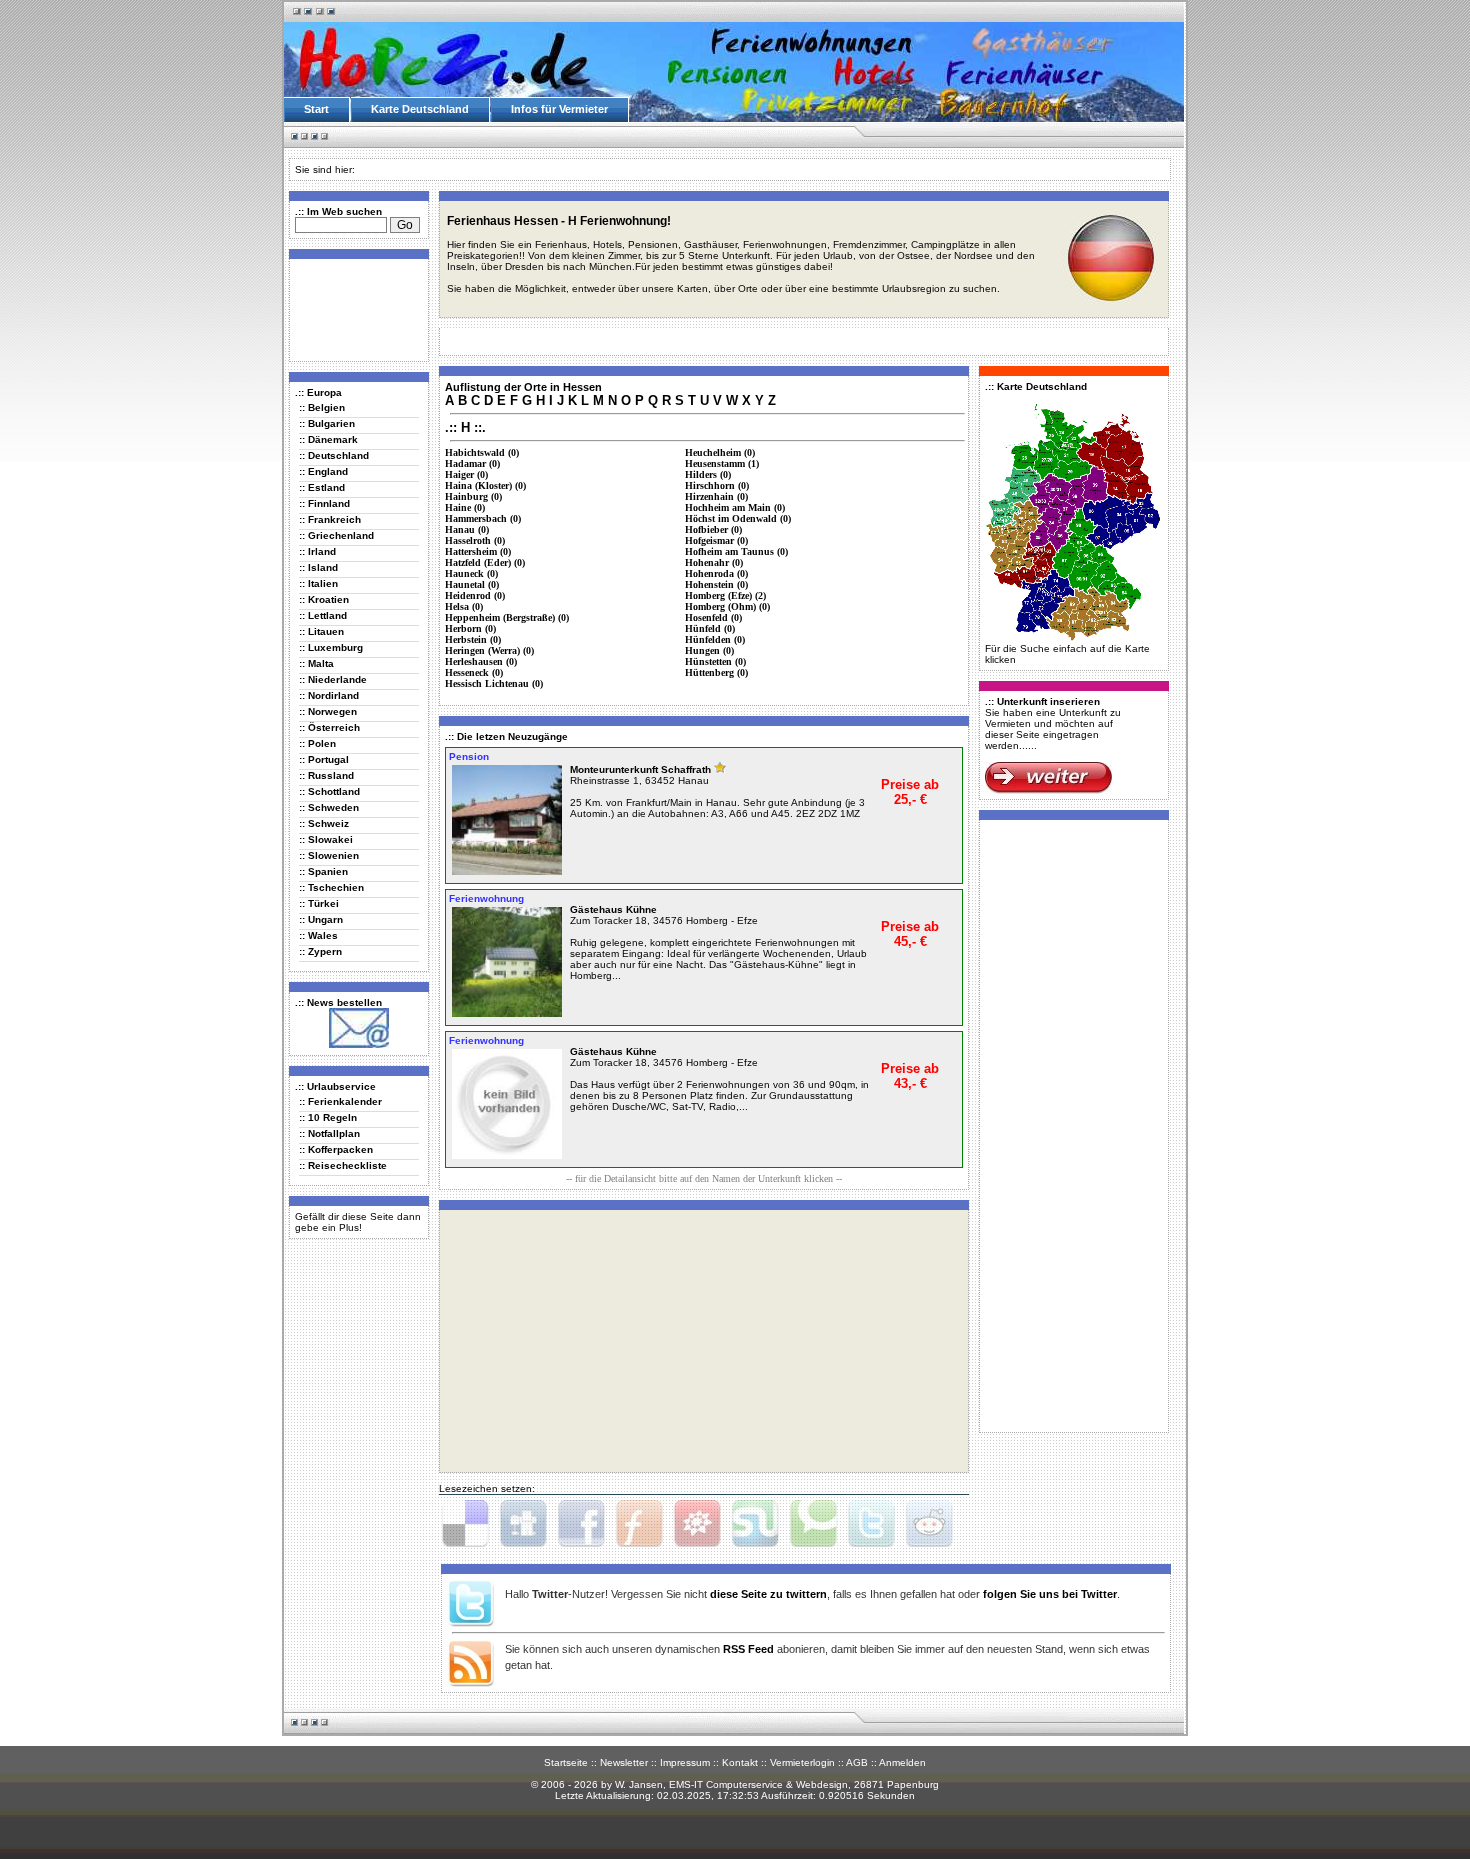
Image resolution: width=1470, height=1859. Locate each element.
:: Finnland (324, 503)
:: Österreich (329, 727)
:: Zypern (320, 951)
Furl (639, 1524)
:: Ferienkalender (340, 1101)
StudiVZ (697, 1524)
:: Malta (316, 663)
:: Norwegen (328, 711)
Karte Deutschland (420, 109)
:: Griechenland (336, 535)
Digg (523, 1524)
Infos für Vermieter (559, 109)
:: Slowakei (326, 839)
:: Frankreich (330, 519)
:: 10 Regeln (328, 1117)
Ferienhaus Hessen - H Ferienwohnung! (559, 221)
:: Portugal (324, 759)
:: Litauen (321, 631)
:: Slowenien (329, 855)
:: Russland (326, 775)
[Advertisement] (355, 309)
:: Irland (317, 551)
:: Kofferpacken (336, 1149)
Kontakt (740, 1762)
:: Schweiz (324, 823)
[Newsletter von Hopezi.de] (359, 1044)
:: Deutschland (334, 455)
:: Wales (318, 935)
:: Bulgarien (327, 423)
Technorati (813, 1524)
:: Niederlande (333, 679)
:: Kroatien (324, 599)
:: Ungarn (321, 919)
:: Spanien (323, 871)
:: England (323, 471)
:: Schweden (329, 807)
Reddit (929, 1524)
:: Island (318, 567)
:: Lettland (323, 615)
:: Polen (317, 743)
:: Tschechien (331, 887)
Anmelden (902, 1762)
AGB (857, 1762)
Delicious (465, 1524)
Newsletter (624, 1762)
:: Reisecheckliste (343, 1165)
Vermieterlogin (802, 1762)
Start (316, 109)
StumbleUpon (755, 1524)
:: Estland (322, 487)
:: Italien (318, 583)
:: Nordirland (329, 695)
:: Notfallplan (329, 1133)
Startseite (566, 1762)
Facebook (581, 1524)
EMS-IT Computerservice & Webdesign (758, 1784)
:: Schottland (329, 791)
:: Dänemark (328, 439)
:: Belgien (322, 407)
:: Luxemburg (331, 647)
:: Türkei (319, 903)
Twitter (871, 1524)
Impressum (685, 1762)
